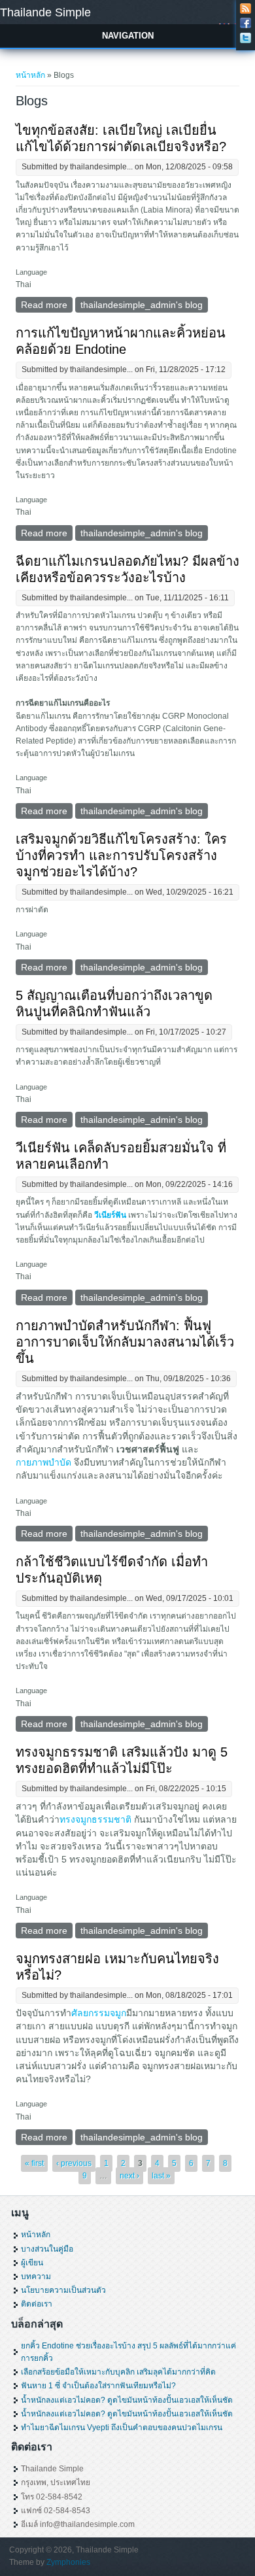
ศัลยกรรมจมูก (99, 2013)
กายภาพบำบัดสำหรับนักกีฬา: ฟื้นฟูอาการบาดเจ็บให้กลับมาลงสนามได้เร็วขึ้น (125, 1342)
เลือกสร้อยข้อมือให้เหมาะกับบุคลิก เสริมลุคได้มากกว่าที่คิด (118, 2372)
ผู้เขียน (32, 2263)
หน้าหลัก (30, 75)
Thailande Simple (45, 12)
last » (161, 2176)
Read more (47, 306)
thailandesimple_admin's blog (142, 305)
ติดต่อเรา (37, 2304)
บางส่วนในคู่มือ (47, 2249)
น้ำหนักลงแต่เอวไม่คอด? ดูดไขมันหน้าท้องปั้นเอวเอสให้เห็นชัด (127, 2400)
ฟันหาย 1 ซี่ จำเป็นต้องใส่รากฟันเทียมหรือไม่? (98, 2386)
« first (34, 2163)
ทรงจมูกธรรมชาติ (97, 1819)
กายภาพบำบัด (43, 1462)
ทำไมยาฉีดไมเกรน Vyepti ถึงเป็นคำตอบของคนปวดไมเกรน (122, 2428)
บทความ (36, 2276)
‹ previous (74, 2163)
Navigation (128, 36)
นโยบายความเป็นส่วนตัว (63, 2290)
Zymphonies (68, 2562)
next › (129, 2176)
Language (31, 272)
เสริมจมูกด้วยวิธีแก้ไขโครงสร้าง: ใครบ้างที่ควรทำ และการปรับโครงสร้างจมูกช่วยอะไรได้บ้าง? (121, 855)
